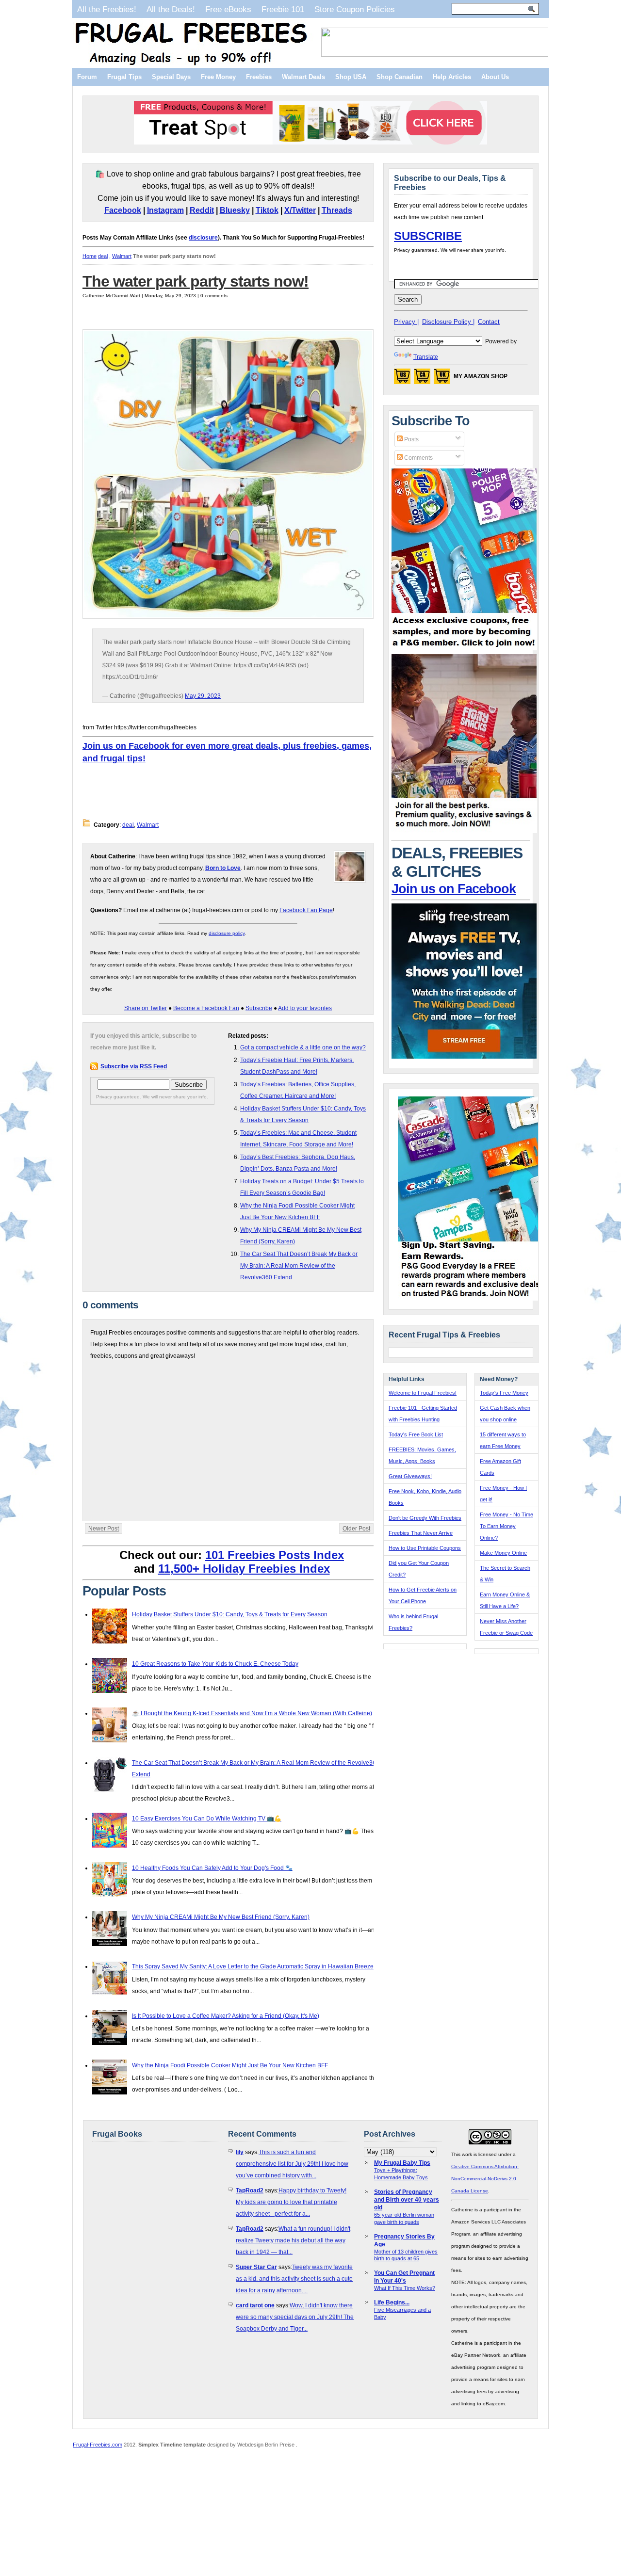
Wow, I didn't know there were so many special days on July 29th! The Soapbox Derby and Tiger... (295, 2317)
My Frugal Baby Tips (402, 2163)
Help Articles (452, 77)
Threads (337, 210)
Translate (426, 357)
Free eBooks (228, 9)
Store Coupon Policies (355, 9)
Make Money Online (503, 1553)
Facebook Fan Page (306, 910)
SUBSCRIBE (428, 236)
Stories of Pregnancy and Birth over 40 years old (407, 2200)
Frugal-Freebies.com (98, 2445)
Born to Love (223, 868)
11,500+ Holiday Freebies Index (244, 1569)
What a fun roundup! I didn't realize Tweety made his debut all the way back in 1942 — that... (293, 2240)
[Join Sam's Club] (464, 831)
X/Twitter (300, 210)
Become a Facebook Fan (206, 1008)
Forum (87, 77)
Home (90, 256)
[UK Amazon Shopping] (442, 379)
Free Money (218, 77)
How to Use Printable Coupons (425, 1548)
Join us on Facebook (454, 889)
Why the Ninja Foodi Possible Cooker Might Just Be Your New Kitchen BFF (230, 2065)
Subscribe (259, 1008)
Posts (411, 439)
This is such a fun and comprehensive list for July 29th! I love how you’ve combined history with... (292, 2164)
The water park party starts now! (196, 281)
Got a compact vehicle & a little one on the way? (303, 1047)
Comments (418, 458)
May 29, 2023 (203, 696)
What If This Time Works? (405, 2288)
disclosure (203, 238)
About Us (495, 77)
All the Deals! (171, 9)
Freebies (259, 77)
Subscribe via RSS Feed (134, 1066)
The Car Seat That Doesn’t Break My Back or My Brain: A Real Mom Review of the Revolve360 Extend (299, 1266)
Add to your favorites (305, 1008)
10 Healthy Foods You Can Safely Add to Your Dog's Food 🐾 (212, 1868)
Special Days (171, 77)
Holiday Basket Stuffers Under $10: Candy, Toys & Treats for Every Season (230, 1614)
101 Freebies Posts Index (275, 1555)
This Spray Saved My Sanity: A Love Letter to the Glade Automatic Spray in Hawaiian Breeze (253, 1966)
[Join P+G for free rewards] (471, 1299)
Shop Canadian (400, 77)
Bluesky (235, 210)
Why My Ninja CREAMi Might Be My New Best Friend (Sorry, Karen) (221, 1917)
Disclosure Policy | (448, 322)
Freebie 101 (283, 9)
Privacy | (406, 322)
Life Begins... (392, 2302)
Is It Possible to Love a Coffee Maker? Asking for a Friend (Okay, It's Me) (226, 2016)
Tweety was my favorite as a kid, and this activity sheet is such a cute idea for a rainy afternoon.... (294, 2279)
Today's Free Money (504, 1393)
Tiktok (267, 210)
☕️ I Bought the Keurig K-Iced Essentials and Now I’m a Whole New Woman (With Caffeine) (252, 1713)
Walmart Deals (303, 77)
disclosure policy (227, 933)
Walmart (122, 256)
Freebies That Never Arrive (421, 1533)
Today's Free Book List (416, 1434)
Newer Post (104, 1529)
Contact (489, 322)
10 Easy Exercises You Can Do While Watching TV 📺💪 (207, 1819)
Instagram (165, 210)
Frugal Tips (124, 77)
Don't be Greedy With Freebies (425, 1518)
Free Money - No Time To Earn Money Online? (507, 1526)
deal (103, 256)
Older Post (356, 1529)
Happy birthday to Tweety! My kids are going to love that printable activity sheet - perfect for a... (291, 2202)
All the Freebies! (107, 9)
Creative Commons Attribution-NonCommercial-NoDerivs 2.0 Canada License (485, 2179)
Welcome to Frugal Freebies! (423, 1393)
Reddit (202, 210)
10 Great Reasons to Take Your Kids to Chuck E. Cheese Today (215, 1664)
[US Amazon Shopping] (402, 379)
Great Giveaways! (410, 1476)
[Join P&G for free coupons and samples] (464, 648)
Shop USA (351, 77)
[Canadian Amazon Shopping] (422, 379)
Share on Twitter (146, 1008)
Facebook (123, 210)
